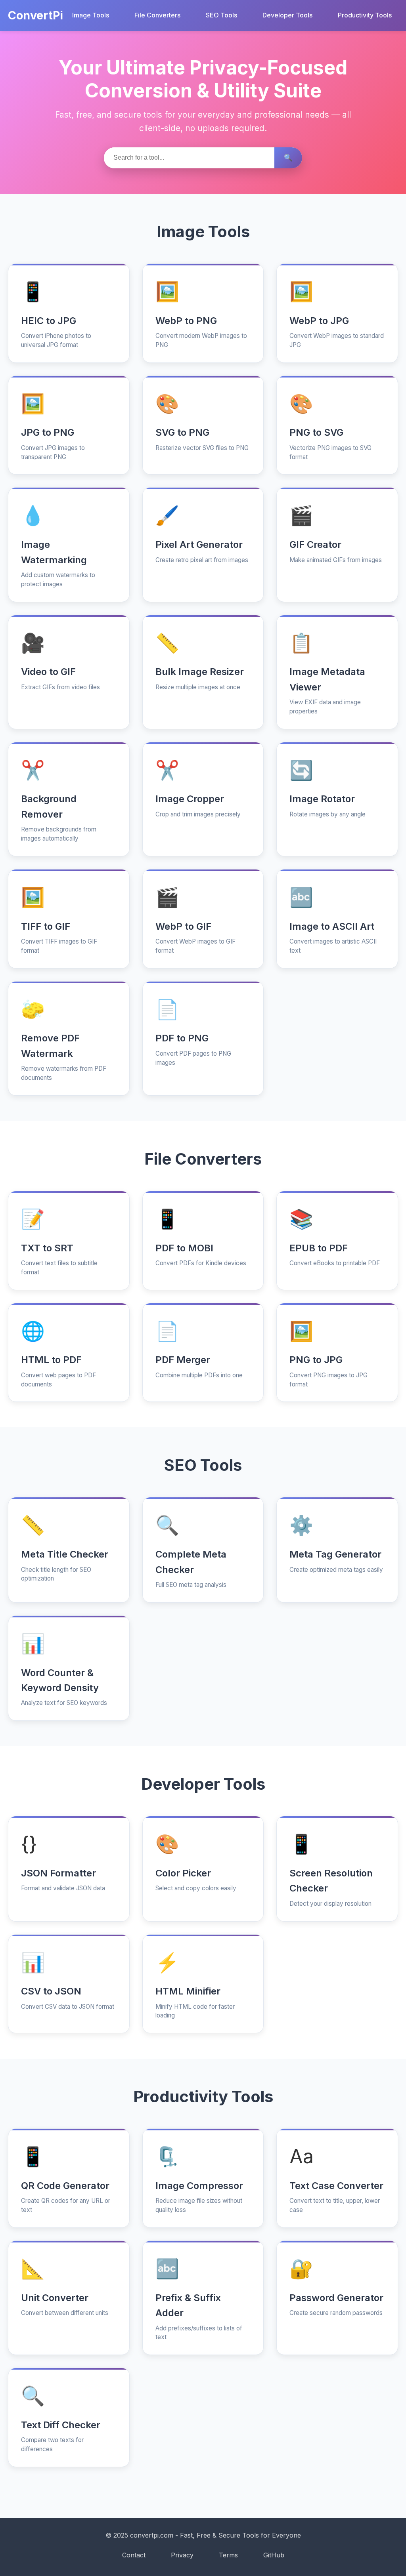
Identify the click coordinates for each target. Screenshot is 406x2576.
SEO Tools (221, 15)
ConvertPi (35, 15)
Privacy (182, 2555)
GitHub (274, 2555)
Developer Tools (287, 15)
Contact (134, 2555)
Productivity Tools (365, 15)
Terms (228, 2555)
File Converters (157, 15)
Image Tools (91, 15)
